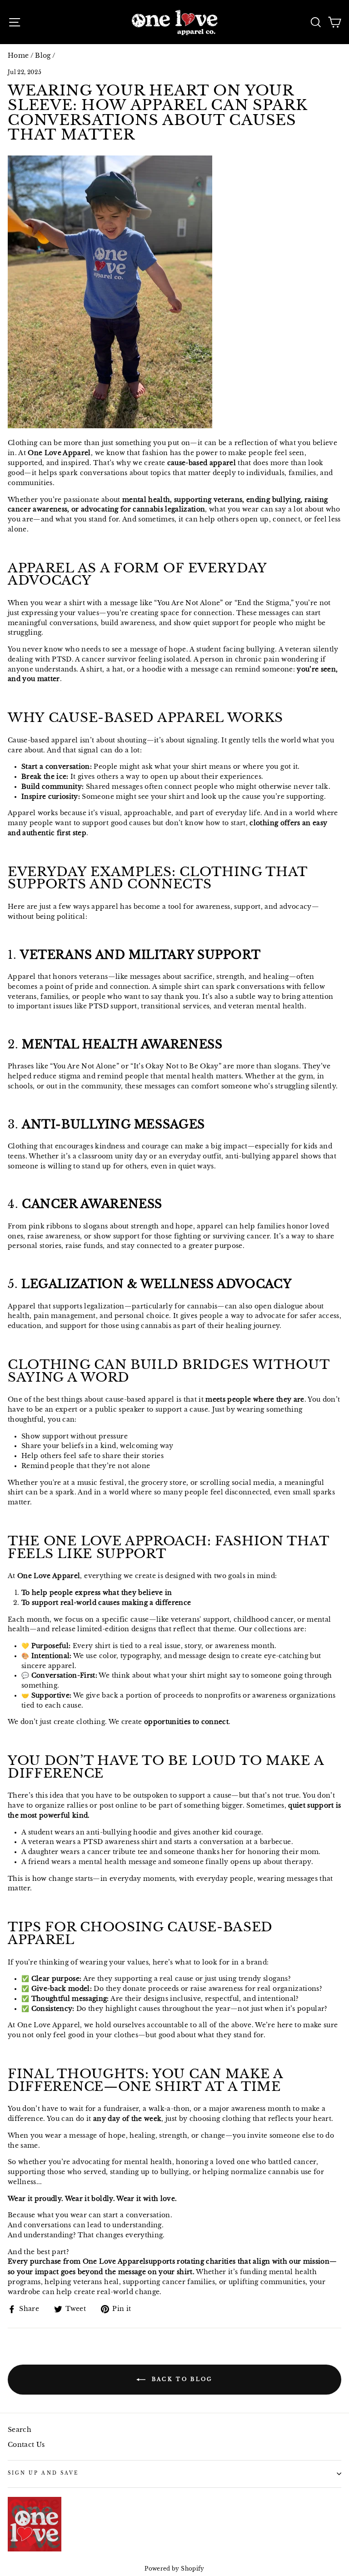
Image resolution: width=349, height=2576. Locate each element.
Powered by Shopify (174, 2568)
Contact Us (26, 2445)
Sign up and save (43, 2473)
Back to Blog (181, 2379)
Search (20, 2430)
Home (18, 56)
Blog (43, 56)
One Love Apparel (114, 2262)
